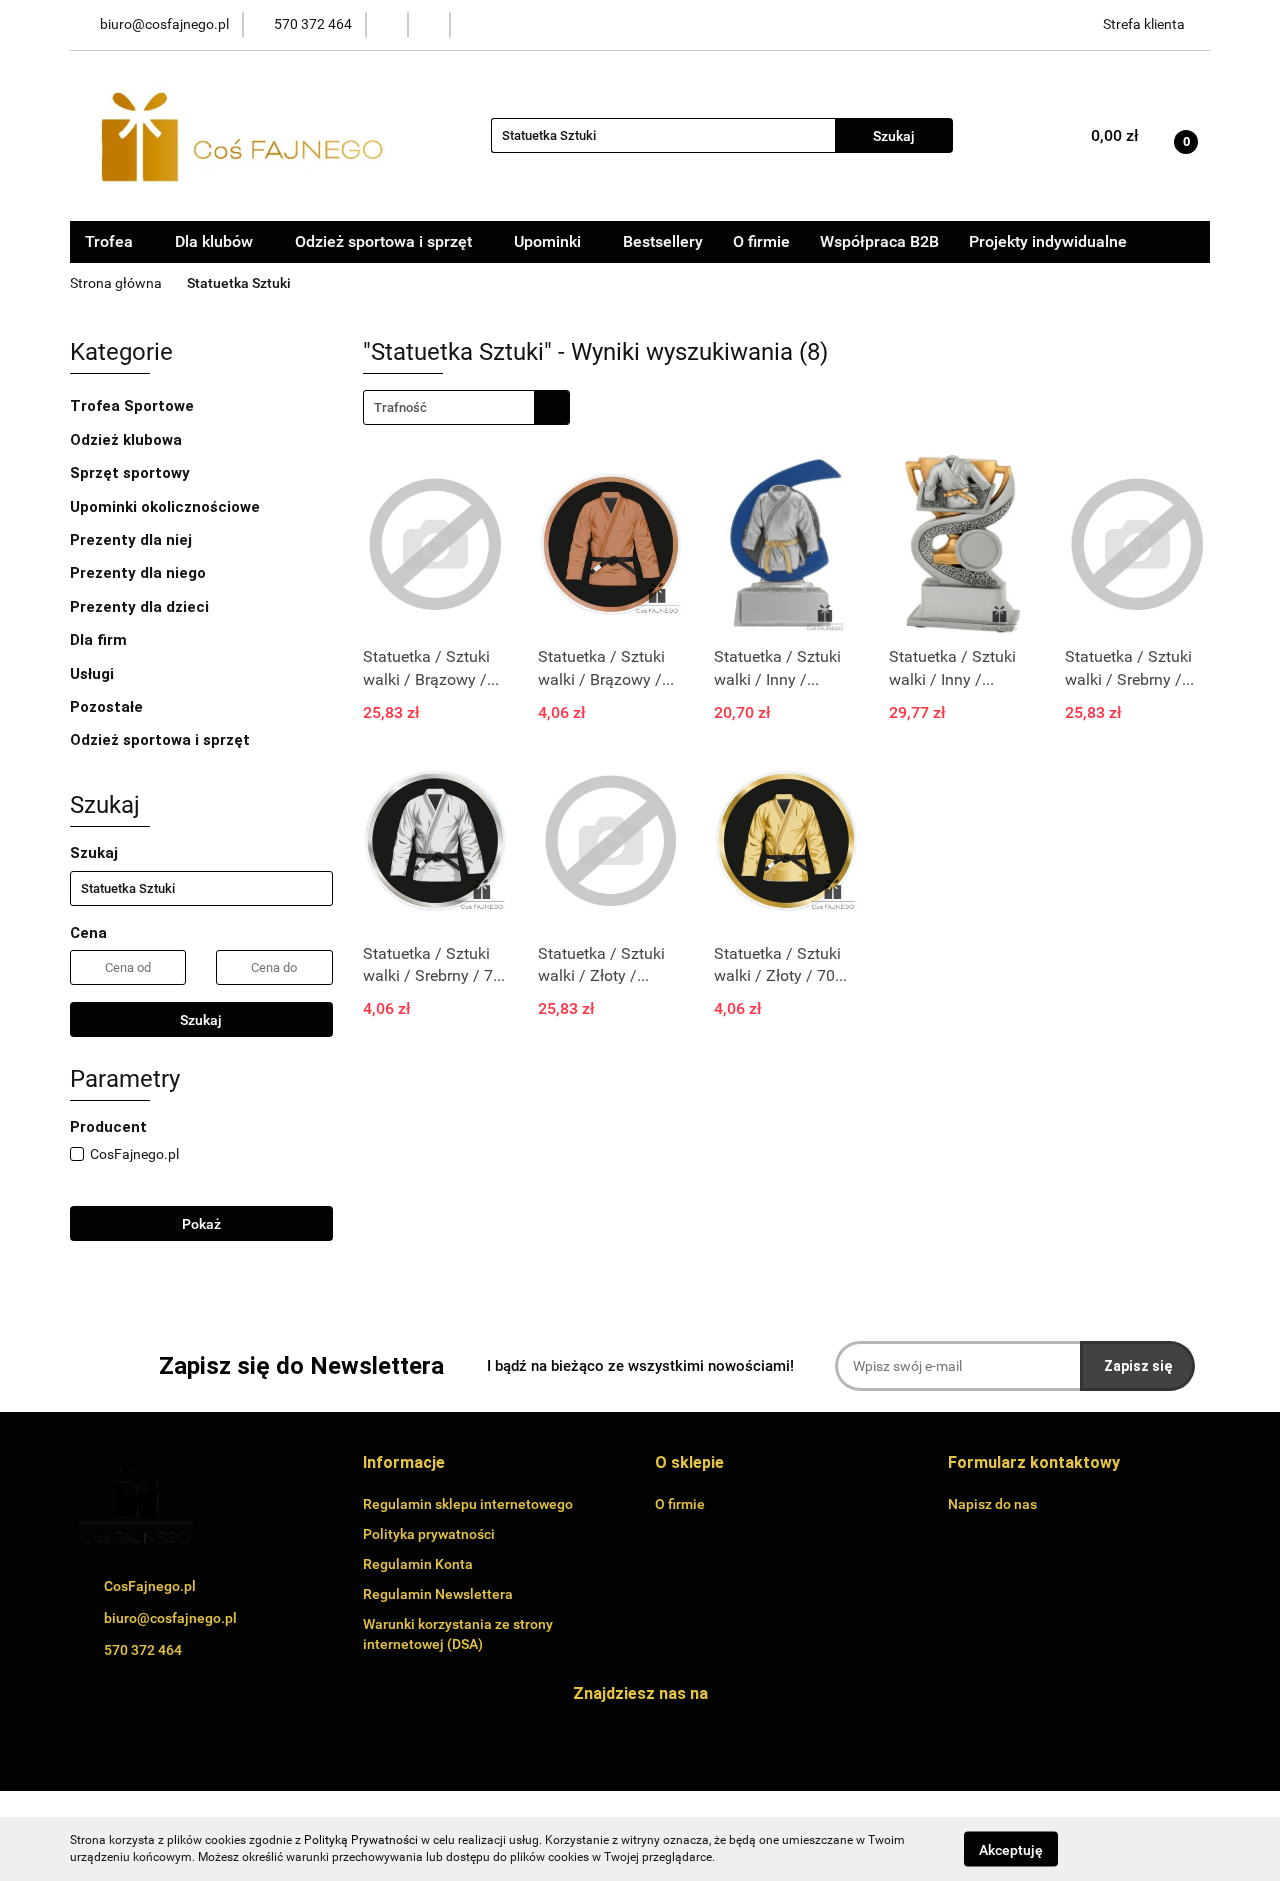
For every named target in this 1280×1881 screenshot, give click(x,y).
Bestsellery (663, 241)
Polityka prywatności (429, 1534)
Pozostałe (108, 707)
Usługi (94, 674)
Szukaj (201, 1020)
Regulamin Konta (418, 1564)
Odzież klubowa (128, 440)
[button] (404, 1463)
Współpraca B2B (879, 241)
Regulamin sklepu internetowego (468, 1504)
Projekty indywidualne (1048, 241)
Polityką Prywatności (361, 1840)
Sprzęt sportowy (130, 473)
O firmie (761, 241)
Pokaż (201, 1224)
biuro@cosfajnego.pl (170, 1618)
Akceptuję (1011, 1849)
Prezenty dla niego (140, 573)
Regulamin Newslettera (438, 1594)
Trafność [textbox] (400, 407)
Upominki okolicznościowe (167, 507)
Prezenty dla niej (133, 540)
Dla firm (100, 640)
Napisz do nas (992, 1504)
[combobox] (466, 407)
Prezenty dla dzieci (141, 607)
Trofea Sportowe (134, 406)
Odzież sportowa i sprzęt (162, 740)
